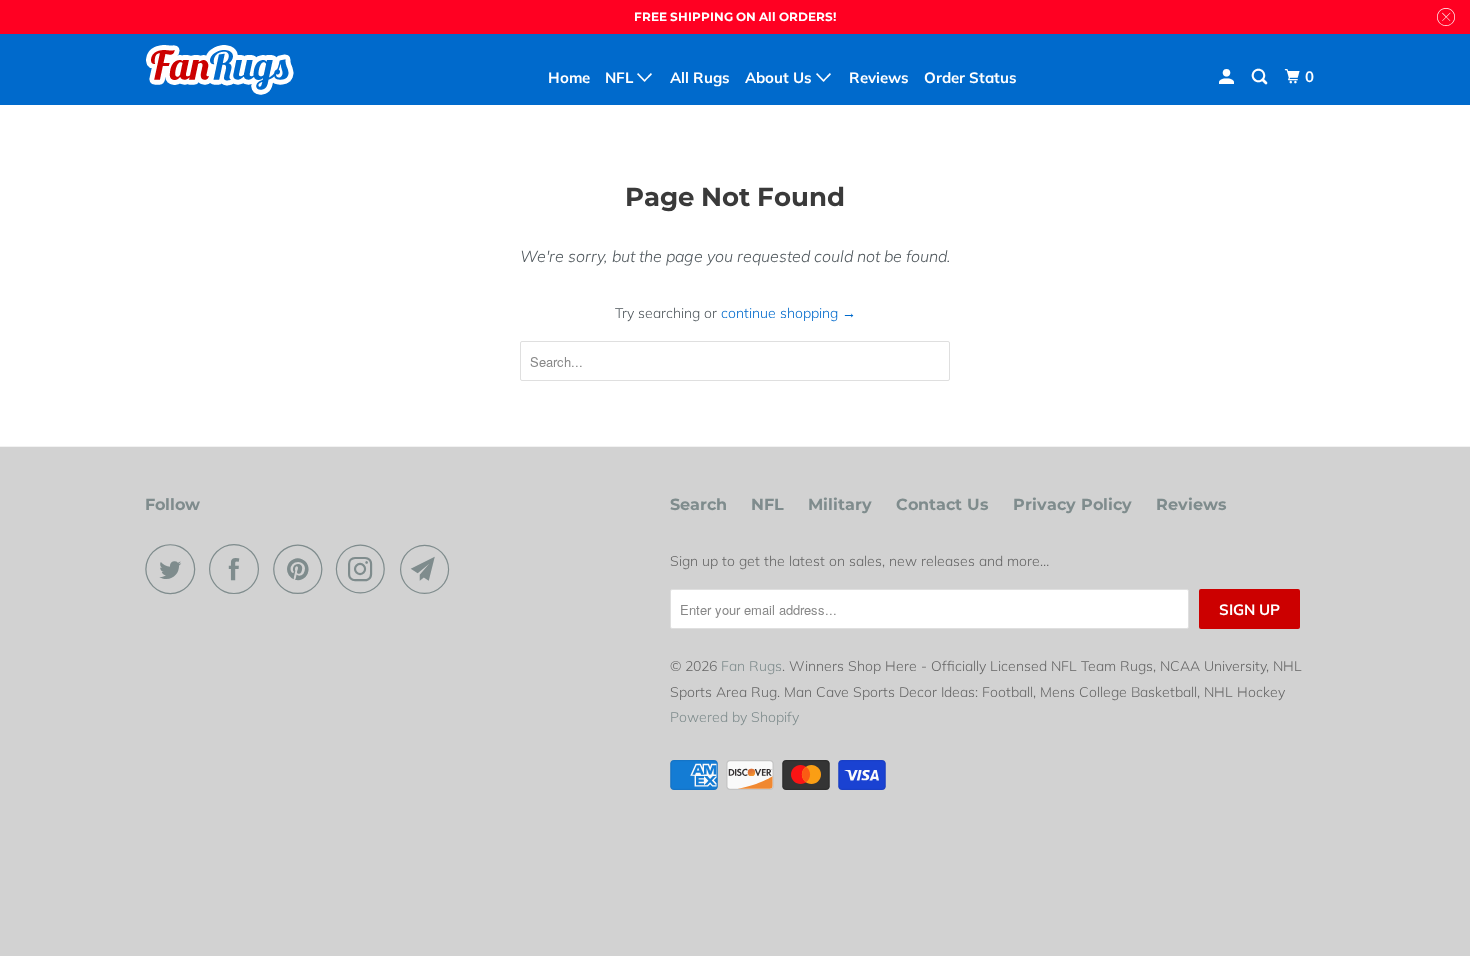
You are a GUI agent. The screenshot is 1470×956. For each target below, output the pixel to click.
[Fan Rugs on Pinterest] (302, 569)
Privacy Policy (1072, 504)
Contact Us (942, 504)
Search (698, 504)
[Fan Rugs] (247, 69)
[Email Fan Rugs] (430, 569)
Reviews (1191, 504)
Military (840, 504)
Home (569, 77)
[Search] (1261, 77)
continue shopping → (788, 313)
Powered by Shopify (734, 717)
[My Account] (1228, 77)
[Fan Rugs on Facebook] (239, 569)
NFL (767, 504)
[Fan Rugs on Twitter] (175, 569)
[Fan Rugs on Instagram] (366, 569)
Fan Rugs (751, 666)
